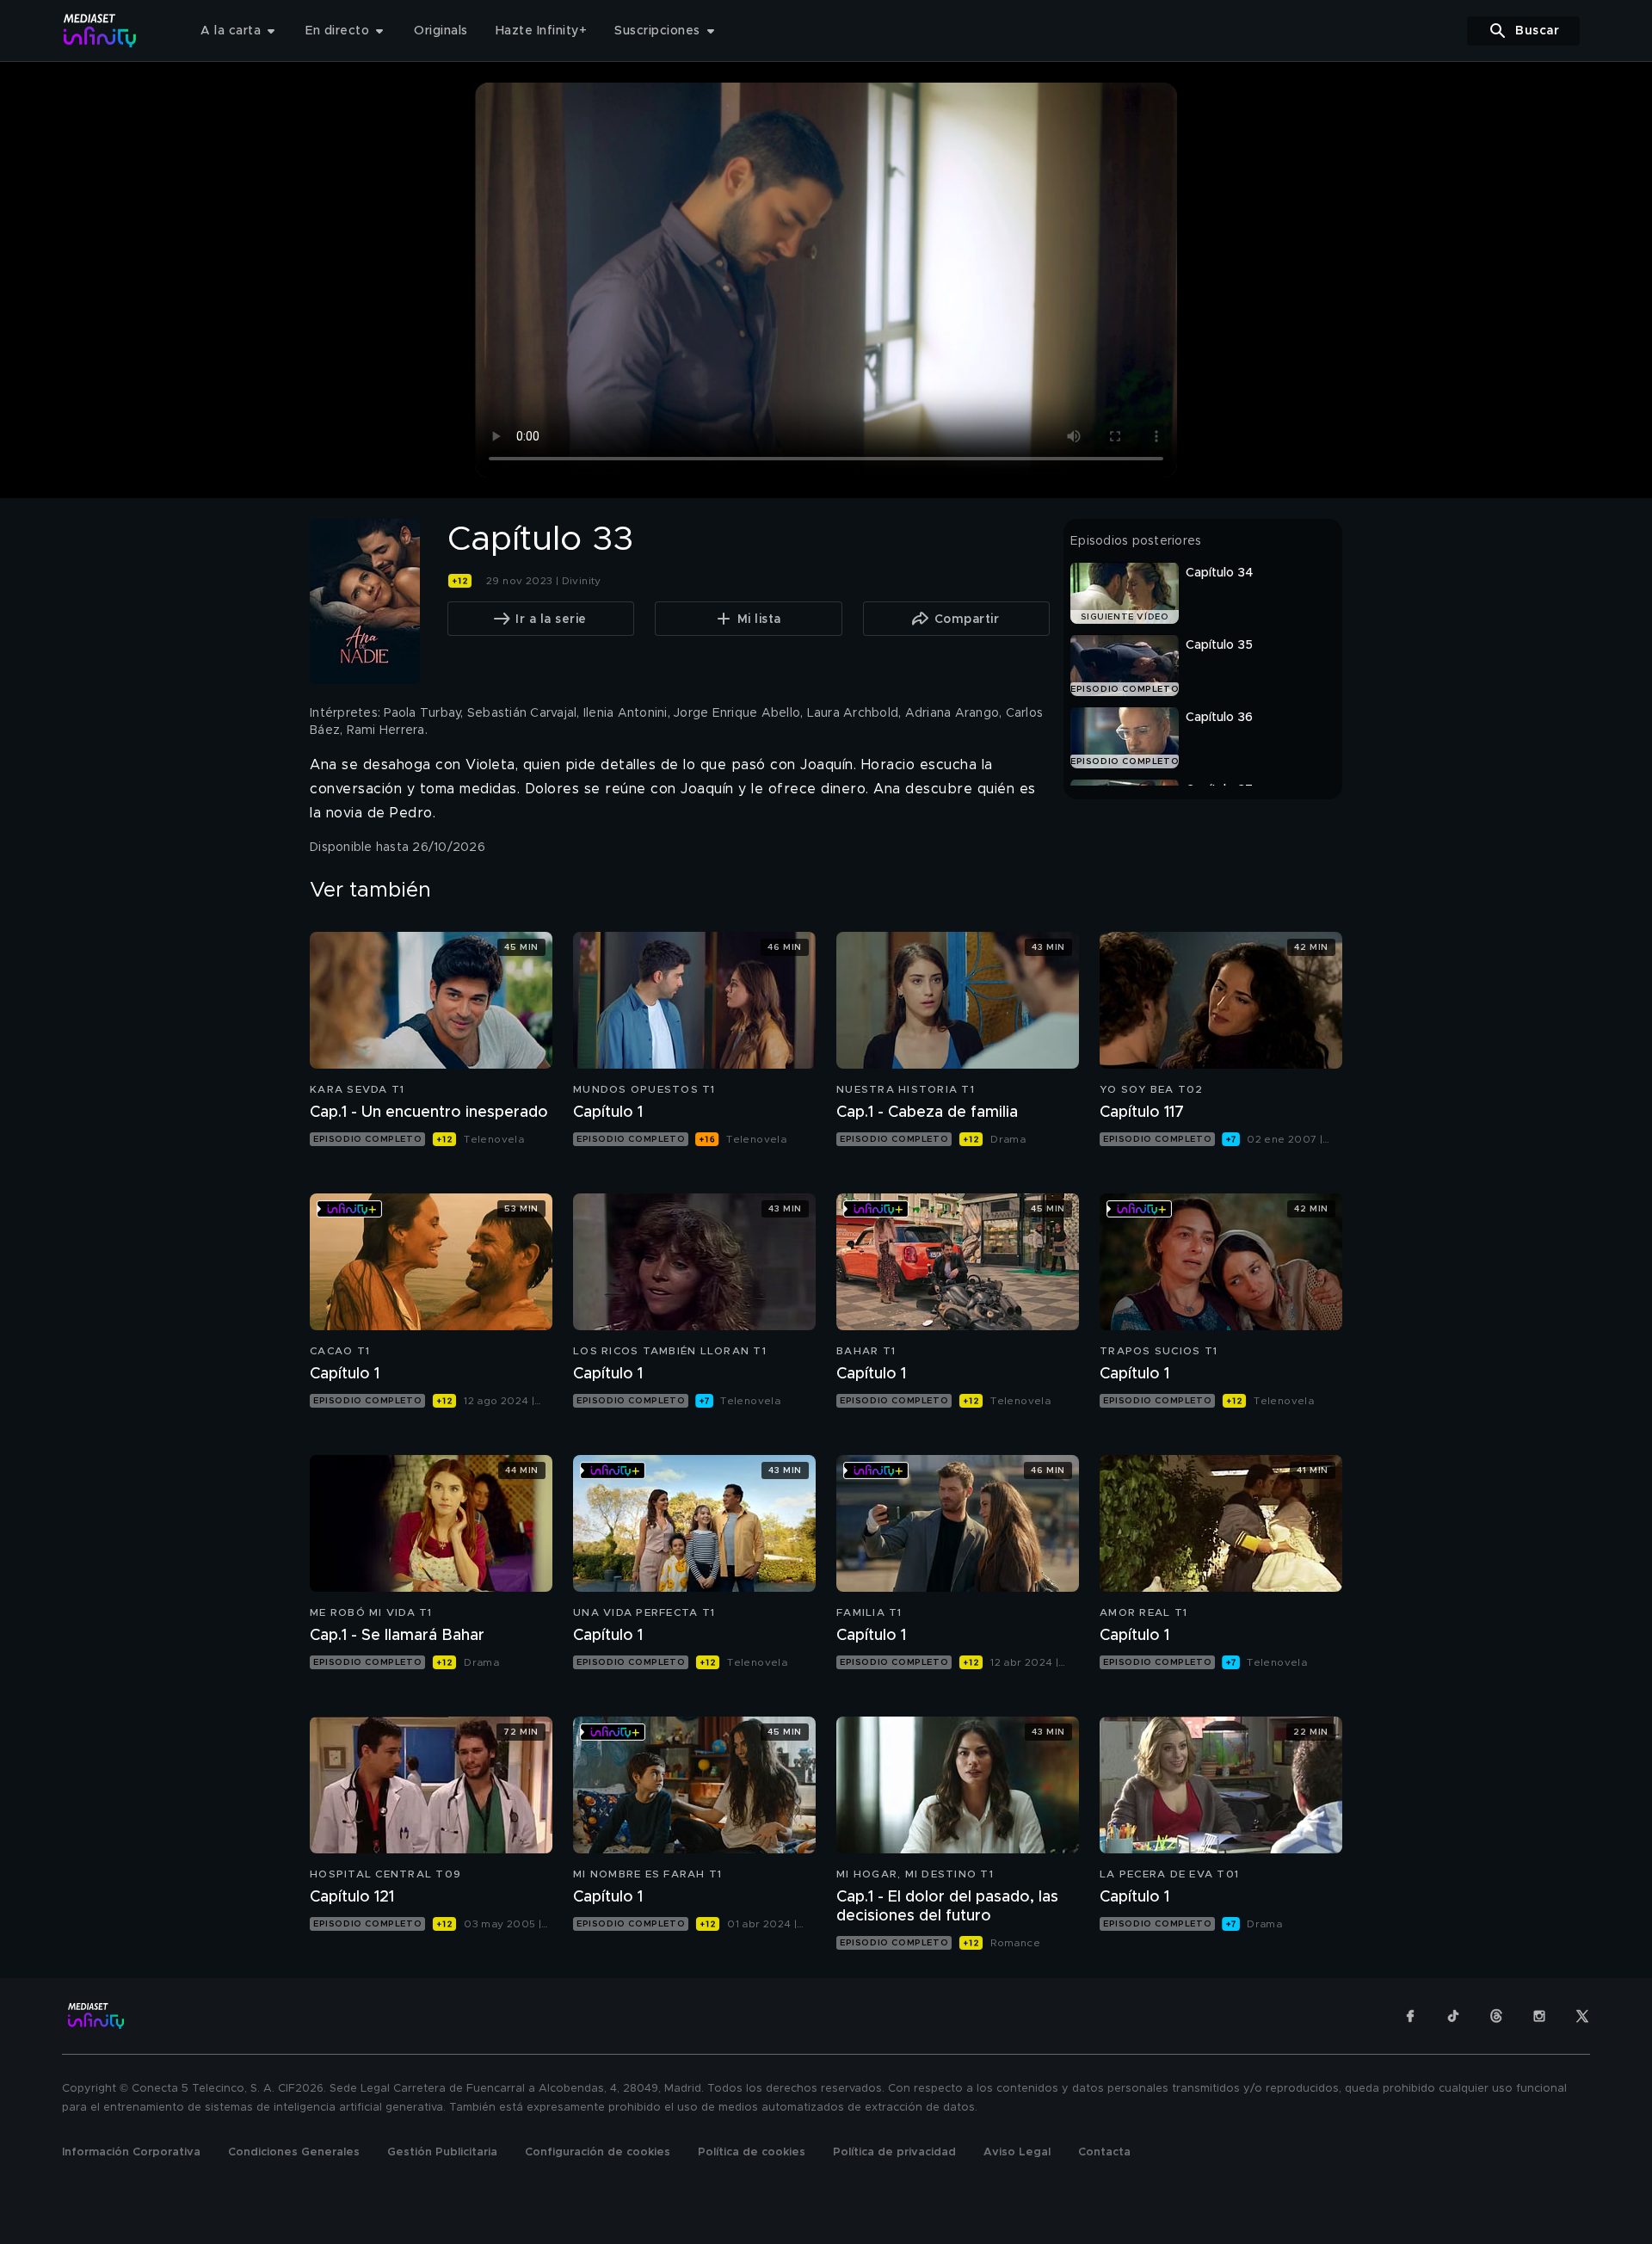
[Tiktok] (1453, 2016)
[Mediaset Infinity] (100, 31)
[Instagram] (1539, 2016)
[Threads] (1496, 2016)
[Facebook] (1410, 2016)
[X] (1582, 2016)
